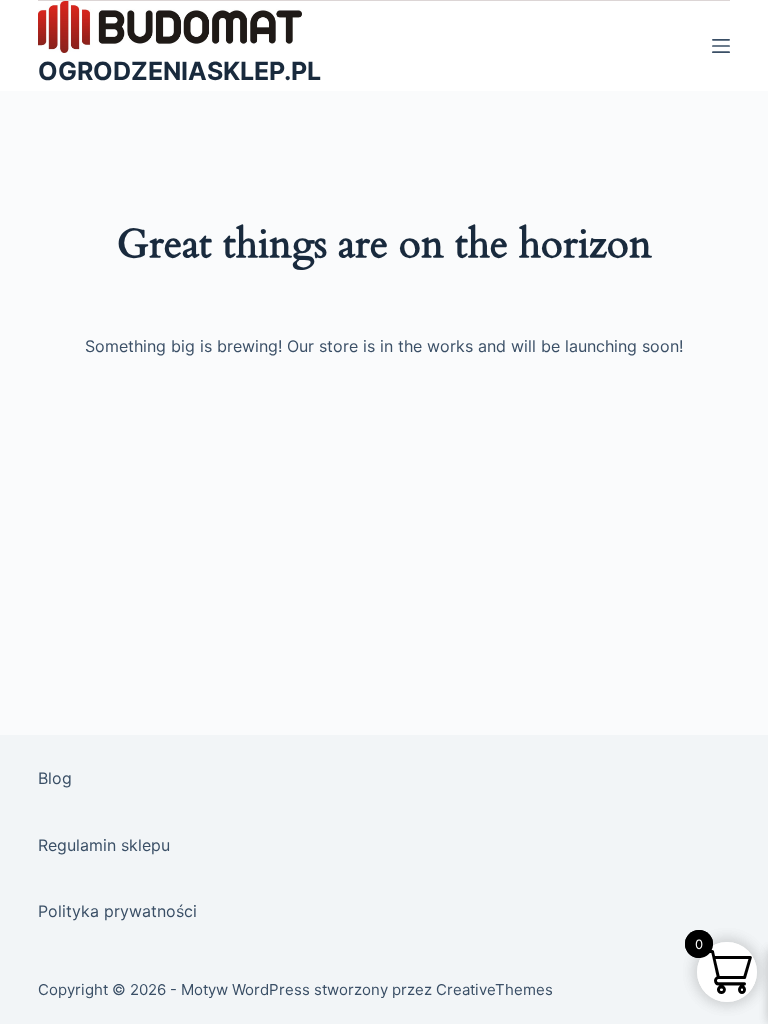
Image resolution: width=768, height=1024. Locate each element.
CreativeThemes (494, 989)
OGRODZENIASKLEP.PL (179, 71)
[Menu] (721, 46)
